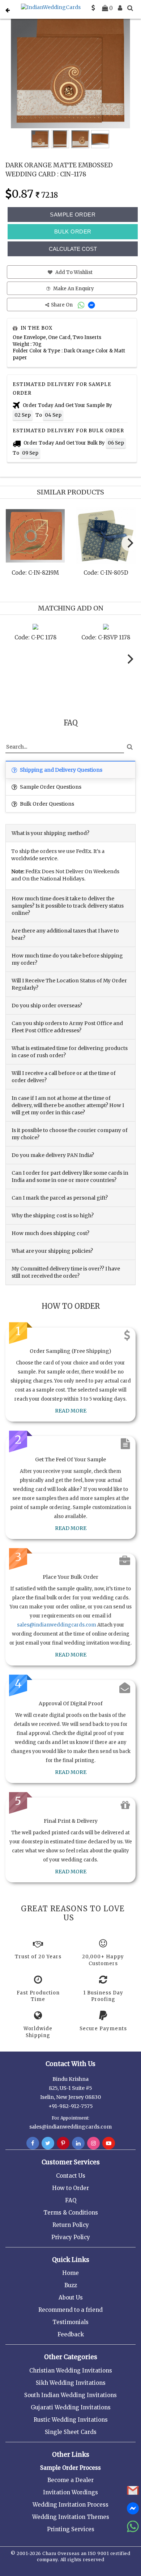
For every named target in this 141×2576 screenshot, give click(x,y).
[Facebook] (33, 2143)
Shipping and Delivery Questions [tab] (61, 770)
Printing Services (71, 2529)
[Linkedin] (78, 2143)
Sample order (73, 215)
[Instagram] (93, 2143)
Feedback (71, 2334)
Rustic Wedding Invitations (71, 2420)
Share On (62, 305)
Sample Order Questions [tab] (50, 787)
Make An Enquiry (73, 289)
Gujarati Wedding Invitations (71, 2407)
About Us (71, 2298)
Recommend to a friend (70, 2310)
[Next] (129, 543)
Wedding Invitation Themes (71, 2517)
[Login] (120, 8)
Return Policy (71, 2225)
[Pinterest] (63, 2143)
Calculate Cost (73, 249)
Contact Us (71, 2176)
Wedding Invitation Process (70, 2505)
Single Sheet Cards (71, 2432)
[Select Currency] (93, 8)
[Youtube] (109, 2143)
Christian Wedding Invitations (71, 2371)
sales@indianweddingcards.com (57, 1625)
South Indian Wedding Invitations (70, 2395)
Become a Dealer (70, 2480)
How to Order (70, 2188)
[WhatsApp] (82, 305)
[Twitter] (48, 2143)
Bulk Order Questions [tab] (46, 804)
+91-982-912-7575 (71, 2106)
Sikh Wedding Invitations (71, 2383)
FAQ (71, 2200)
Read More (71, 1411)
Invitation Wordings (70, 2492)
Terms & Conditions (71, 2213)
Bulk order (73, 232)
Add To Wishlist (73, 272)
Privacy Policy (71, 2237)
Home (70, 2273)
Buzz (71, 2285)
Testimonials (70, 2322)
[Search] (130, 8)
